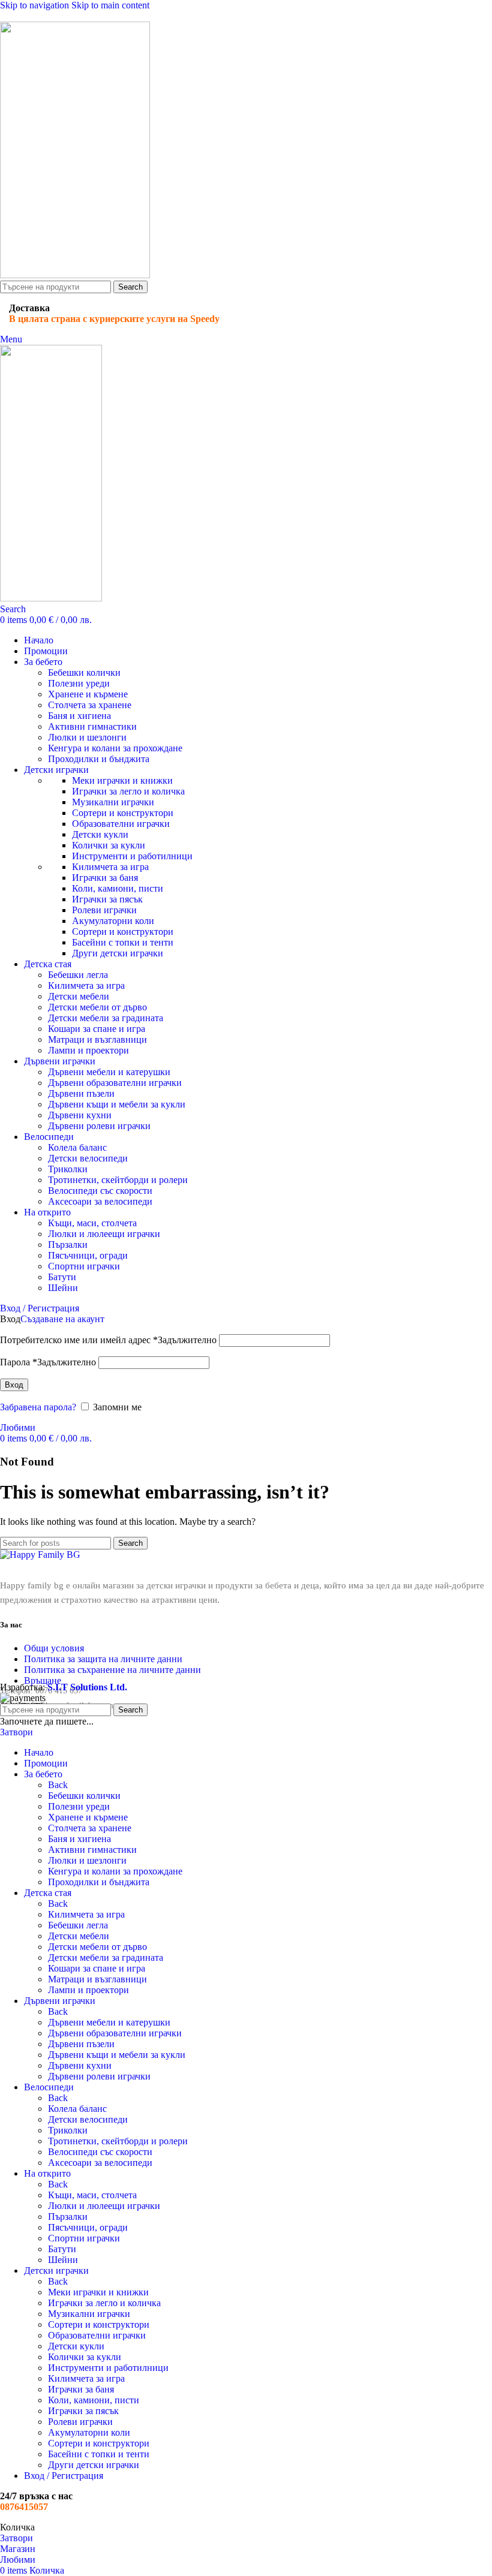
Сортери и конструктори (123, 813)
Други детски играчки (118, 953)
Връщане (43, 1680)
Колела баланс (77, 1147)
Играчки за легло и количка (128, 791)
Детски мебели (79, 996)
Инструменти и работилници (132, 856)
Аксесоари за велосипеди (100, 1201)
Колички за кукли (109, 845)
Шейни (63, 1288)
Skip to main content (110, 5)
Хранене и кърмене (88, 694)
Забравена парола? (38, 1407)
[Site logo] (75, 275)
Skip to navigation (36, 5)
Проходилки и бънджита (99, 759)
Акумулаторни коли (113, 921)
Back (58, 1785)
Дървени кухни (80, 1115)
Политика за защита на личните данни (103, 1659)
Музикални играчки (113, 802)
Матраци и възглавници (97, 1039)
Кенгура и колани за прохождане (115, 748)
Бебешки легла (78, 975)
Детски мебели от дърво (97, 1007)
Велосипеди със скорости (100, 1191)
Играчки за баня (105, 878)
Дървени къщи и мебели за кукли (117, 1104)
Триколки (68, 1169)
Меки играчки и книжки (122, 780)
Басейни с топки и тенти (123, 942)
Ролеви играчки (104, 910)
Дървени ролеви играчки (99, 1126)
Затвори (16, 1732)
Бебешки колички (84, 672)
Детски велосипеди (88, 1158)
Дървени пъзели (81, 1093)
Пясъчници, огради (88, 1255)
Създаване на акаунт (62, 1319)
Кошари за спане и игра (97, 1029)
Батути (62, 1277)
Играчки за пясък (107, 899)
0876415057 (24, 2507)
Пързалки (68, 1245)
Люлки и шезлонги (87, 737)
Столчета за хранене (90, 705)
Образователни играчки (121, 824)
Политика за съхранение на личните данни (112, 1670)
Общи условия (54, 1648)
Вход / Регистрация (64, 2476)
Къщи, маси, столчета (92, 1223)
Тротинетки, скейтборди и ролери (118, 1180)
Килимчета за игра (110, 867)
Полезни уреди (79, 683)
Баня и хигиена (79, 716)
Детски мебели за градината (106, 1018)
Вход (14, 1385)
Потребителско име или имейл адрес (108, 1340)
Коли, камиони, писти (118, 888)
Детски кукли (100, 834)
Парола (48, 1362)
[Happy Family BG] (40, 1555)
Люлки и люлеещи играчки (104, 1234)
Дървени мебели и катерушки (109, 1072)
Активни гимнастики (92, 726)
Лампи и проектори (88, 1050)
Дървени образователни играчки (115, 1083)
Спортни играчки (84, 1266)
